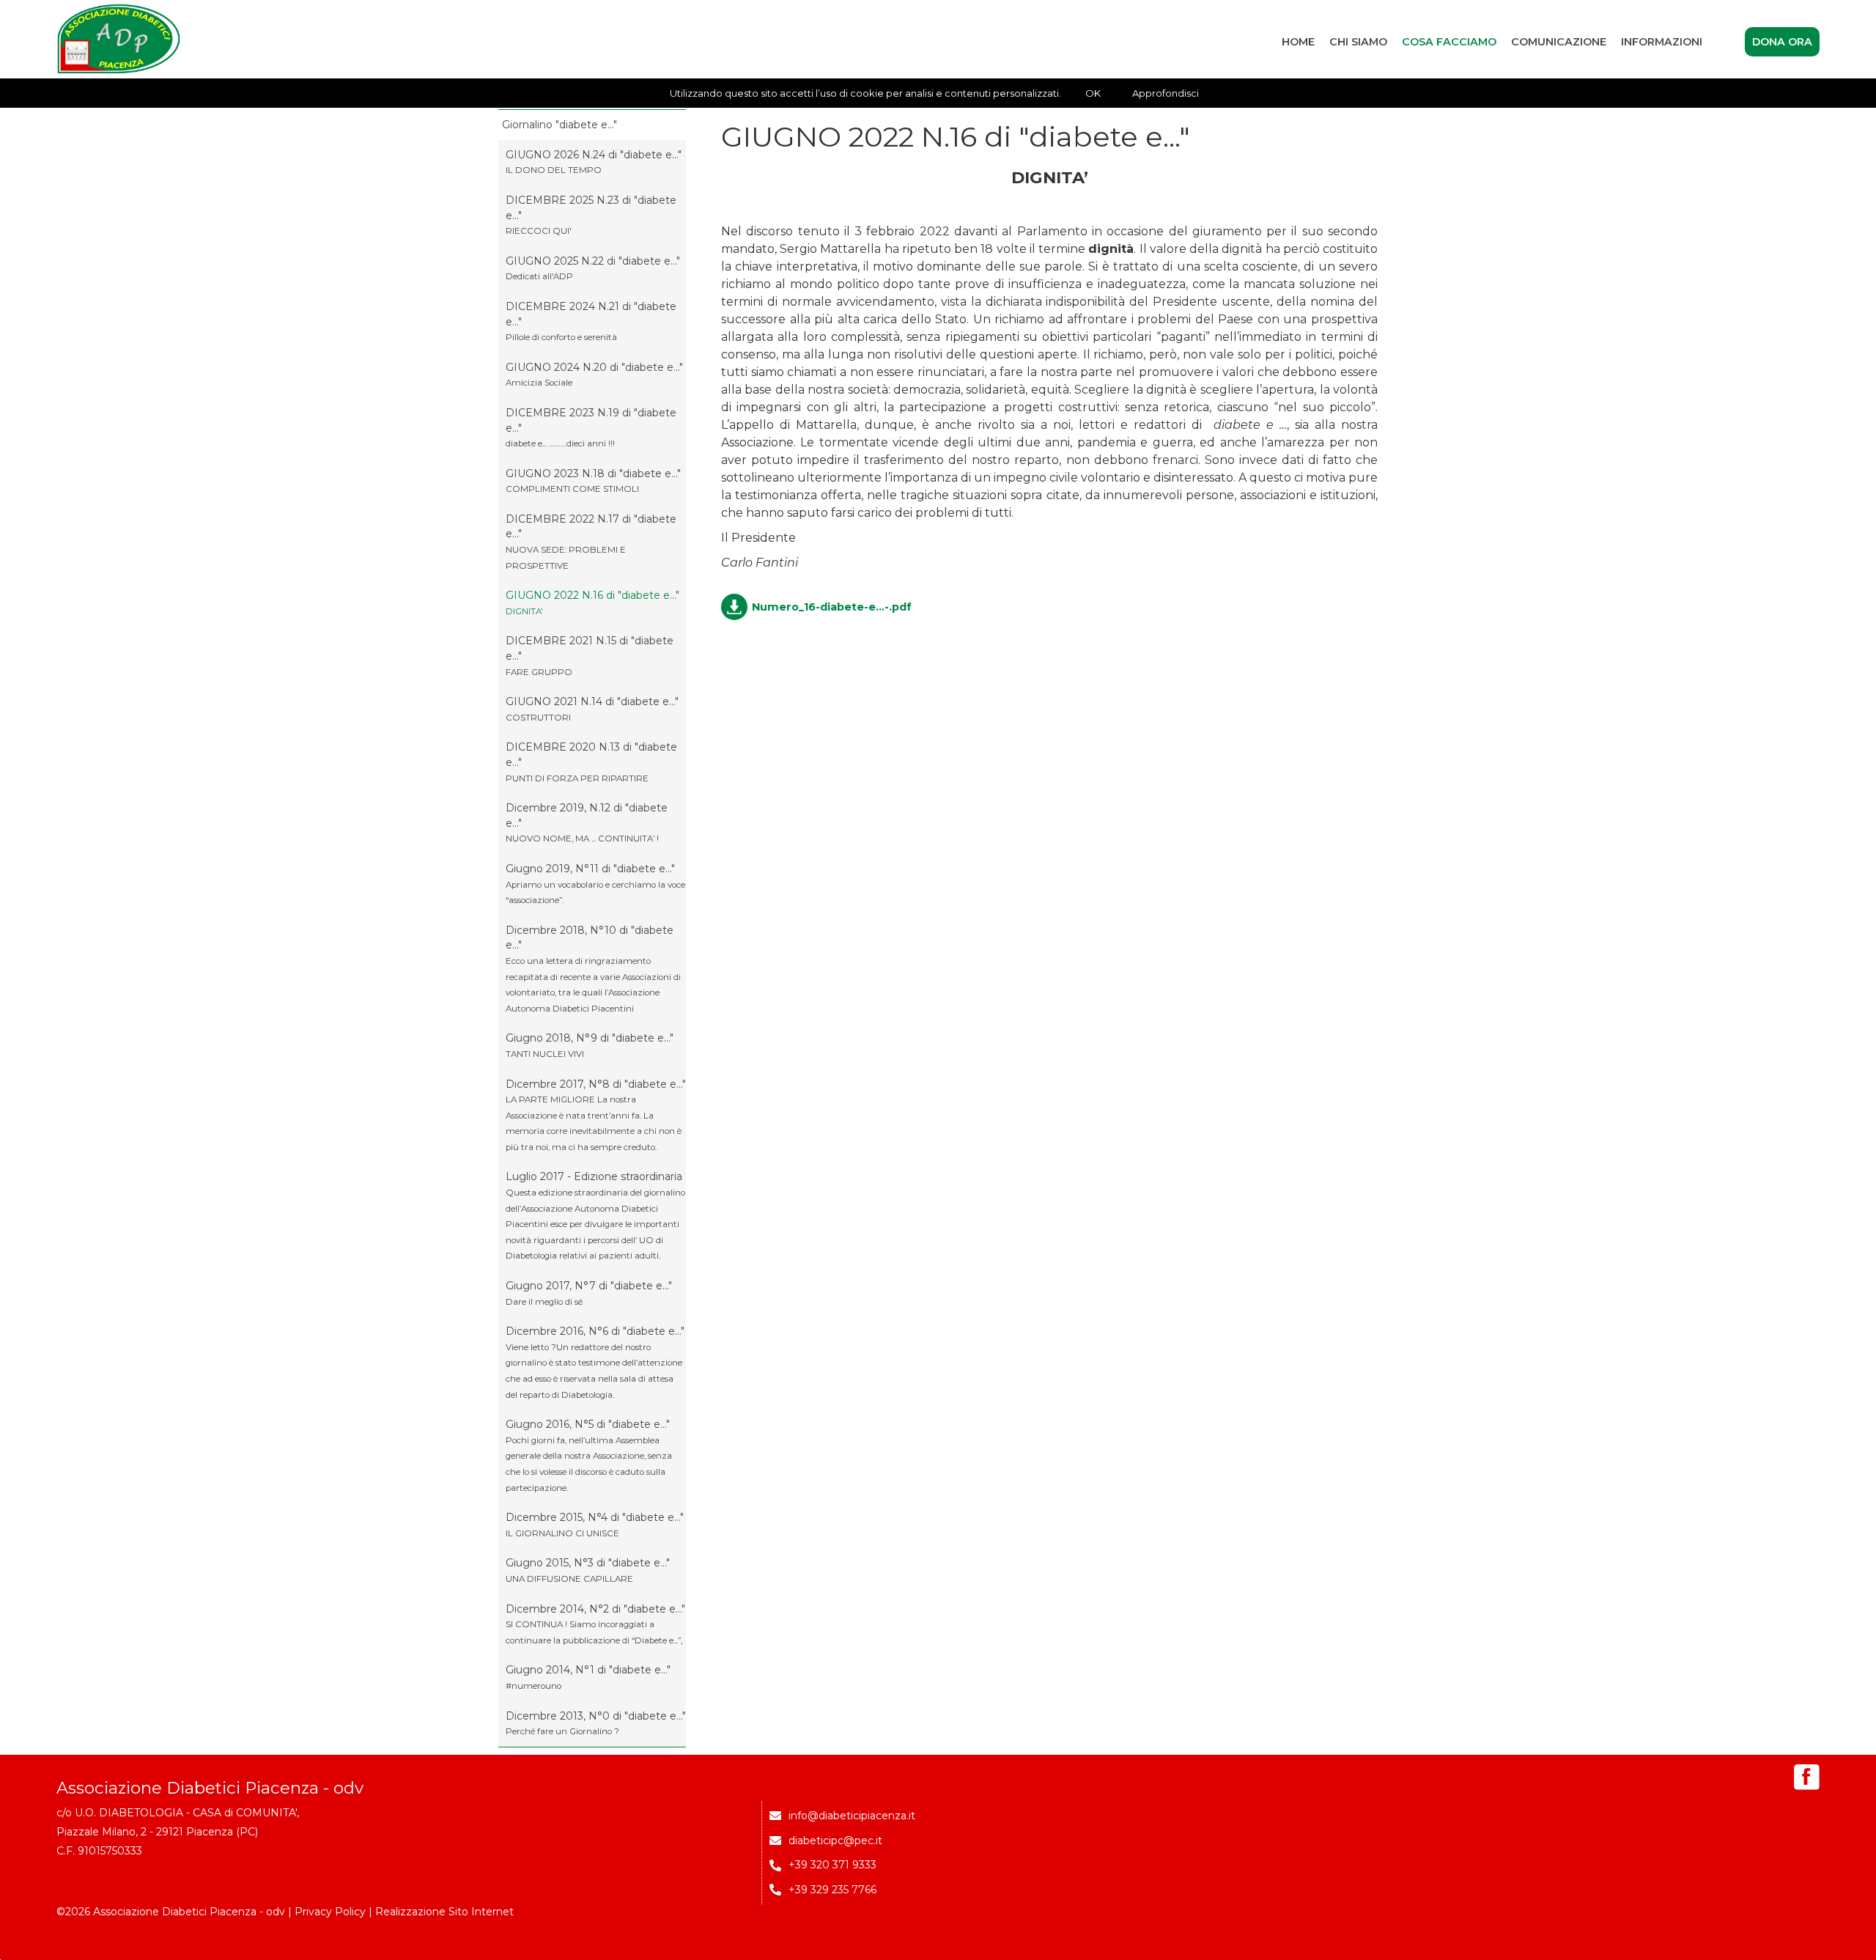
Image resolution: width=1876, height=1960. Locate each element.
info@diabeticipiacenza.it (852, 1816)
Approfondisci (1166, 93)
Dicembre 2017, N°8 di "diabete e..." (596, 1115)
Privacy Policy (330, 1912)
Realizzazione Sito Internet (444, 1912)
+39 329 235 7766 (832, 1890)
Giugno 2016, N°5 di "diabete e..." (589, 1455)
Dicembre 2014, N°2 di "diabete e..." (595, 1624)
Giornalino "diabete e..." (560, 125)
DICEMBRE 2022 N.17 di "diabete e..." (591, 542)
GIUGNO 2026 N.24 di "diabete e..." (594, 162)
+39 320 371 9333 (832, 1865)
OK (1093, 93)
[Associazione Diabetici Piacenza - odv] (119, 39)
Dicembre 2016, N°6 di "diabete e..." (595, 1362)
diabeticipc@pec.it (835, 1841)
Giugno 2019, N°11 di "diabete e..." (595, 884)
